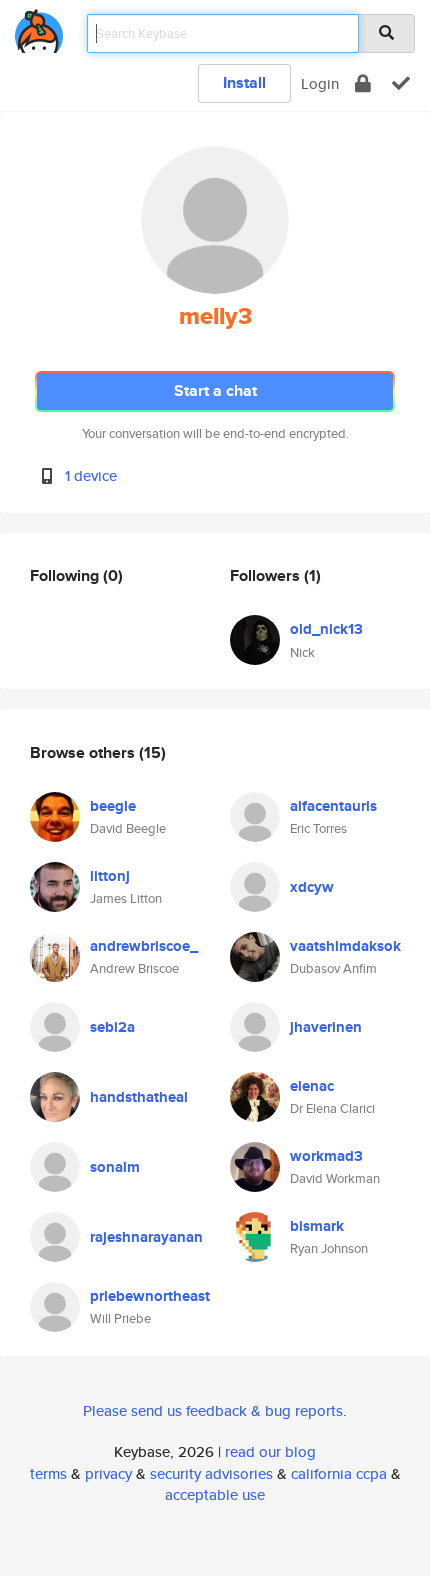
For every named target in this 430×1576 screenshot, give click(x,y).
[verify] (401, 83)
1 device (91, 475)
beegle (113, 806)
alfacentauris (333, 806)
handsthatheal (139, 1097)
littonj (110, 876)
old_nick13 (326, 629)
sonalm (115, 1167)
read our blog (270, 1451)
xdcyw (312, 887)
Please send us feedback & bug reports (213, 1410)
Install (244, 82)
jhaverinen (326, 1027)
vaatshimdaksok (345, 946)
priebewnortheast (150, 1296)
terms (48, 1473)
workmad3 (326, 1156)
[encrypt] (363, 83)
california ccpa (339, 1473)
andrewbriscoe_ (144, 946)
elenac (312, 1086)
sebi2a (112, 1027)
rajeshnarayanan (146, 1237)
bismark (317, 1226)
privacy (108, 1473)
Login (320, 83)
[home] (39, 27)
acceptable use (215, 1494)
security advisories (211, 1473)
